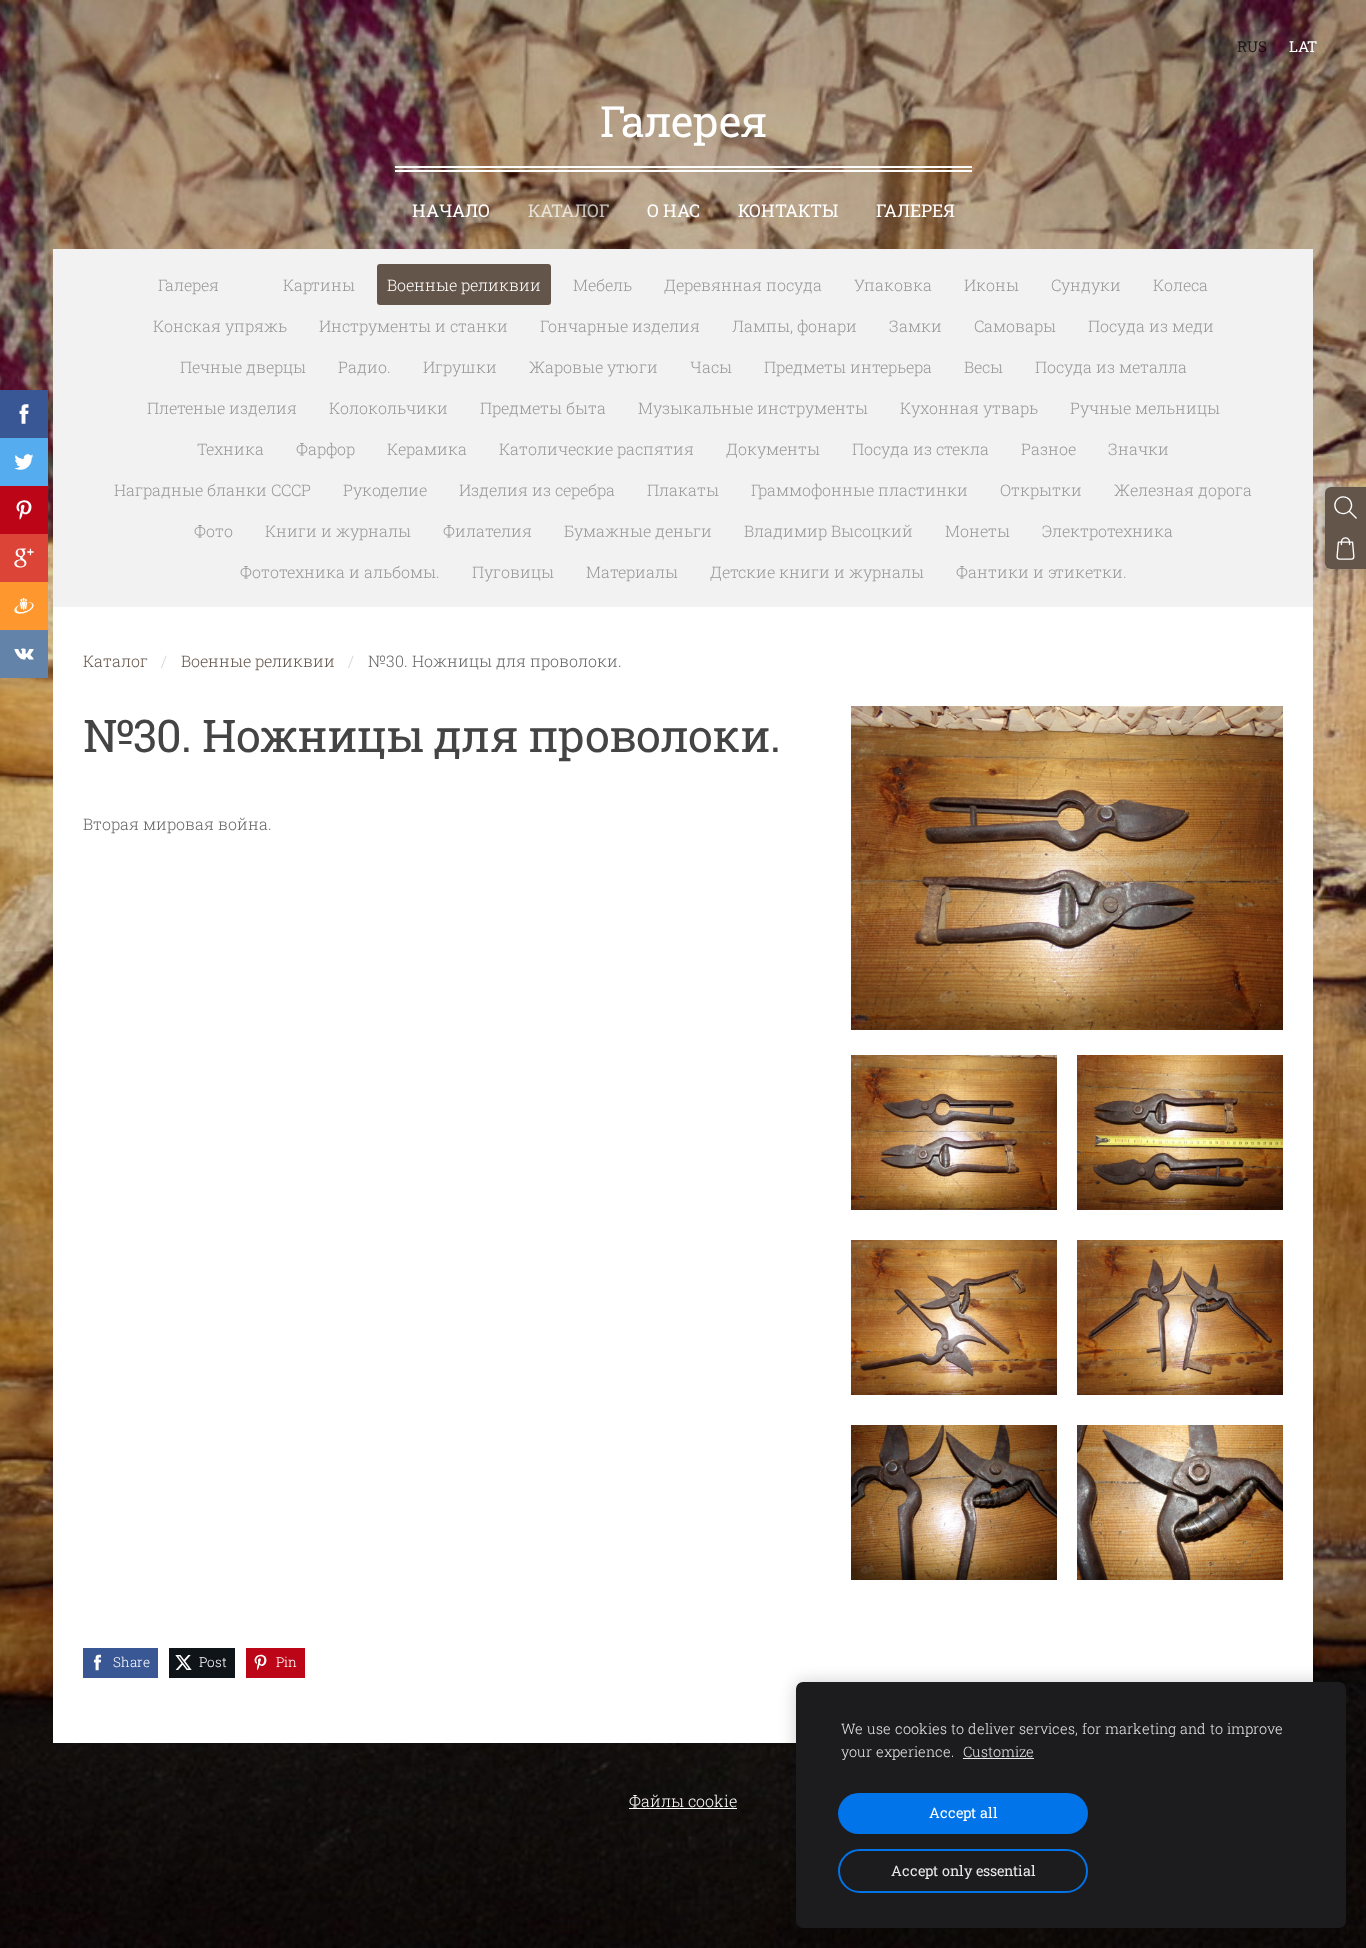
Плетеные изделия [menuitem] (222, 407)
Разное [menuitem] (1048, 448)
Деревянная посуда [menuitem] (743, 284)
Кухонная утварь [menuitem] (969, 407)
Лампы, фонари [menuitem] (794, 325)
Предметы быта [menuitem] (543, 407)
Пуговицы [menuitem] (513, 571)
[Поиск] (1345, 507)
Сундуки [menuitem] (1086, 284)
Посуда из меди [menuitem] (1151, 325)
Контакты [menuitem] (788, 210)
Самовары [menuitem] (1015, 325)
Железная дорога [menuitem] (1183, 489)
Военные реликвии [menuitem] (464, 284)
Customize (998, 1751)
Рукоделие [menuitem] (385, 489)
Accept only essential (963, 1870)
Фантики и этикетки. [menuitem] (1041, 571)
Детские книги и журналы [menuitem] (817, 571)
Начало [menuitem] (451, 210)
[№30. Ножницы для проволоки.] (954, 1132)
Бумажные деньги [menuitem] (638, 530)
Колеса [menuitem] (1180, 284)
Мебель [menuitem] (602, 284)
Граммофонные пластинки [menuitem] (859, 489)
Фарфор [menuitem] (325, 448)
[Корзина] (1345, 548)
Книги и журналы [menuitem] (338, 530)
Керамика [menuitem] (427, 448)
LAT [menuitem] (1303, 46)
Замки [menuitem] (915, 325)
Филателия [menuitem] (487, 530)
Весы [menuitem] (983, 366)
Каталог (115, 660)
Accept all (963, 1812)
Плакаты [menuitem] (683, 489)
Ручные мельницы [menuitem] (1145, 407)
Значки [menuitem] (1138, 448)
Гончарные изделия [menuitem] (620, 325)
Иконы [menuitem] (991, 284)
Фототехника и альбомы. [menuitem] (340, 571)
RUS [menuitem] (1252, 46)
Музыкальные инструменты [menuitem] (753, 407)
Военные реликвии (258, 660)
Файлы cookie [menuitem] (683, 1800)
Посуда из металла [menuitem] (1111, 366)
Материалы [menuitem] (632, 571)
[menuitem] (251, 281)
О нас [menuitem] (673, 210)
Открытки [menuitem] (1041, 489)
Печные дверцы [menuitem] (243, 366)
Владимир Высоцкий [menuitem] (828, 530)
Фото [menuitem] (213, 530)
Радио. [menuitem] (364, 366)
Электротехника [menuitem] (1107, 530)
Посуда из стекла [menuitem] (920, 448)
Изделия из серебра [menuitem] (537, 489)
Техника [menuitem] (230, 448)
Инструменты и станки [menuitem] (413, 325)
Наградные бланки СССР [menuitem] (212, 489)
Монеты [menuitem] (977, 530)
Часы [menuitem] (711, 366)
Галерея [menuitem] (915, 210)
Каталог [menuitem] (568, 210)
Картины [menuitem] (319, 284)
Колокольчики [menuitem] (388, 407)
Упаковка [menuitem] (893, 284)
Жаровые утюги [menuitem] (593, 366)
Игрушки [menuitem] (460, 366)
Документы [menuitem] (773, 448)
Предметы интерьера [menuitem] (848, 366)
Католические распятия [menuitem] (596, 448)
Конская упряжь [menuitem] (220, 325)
